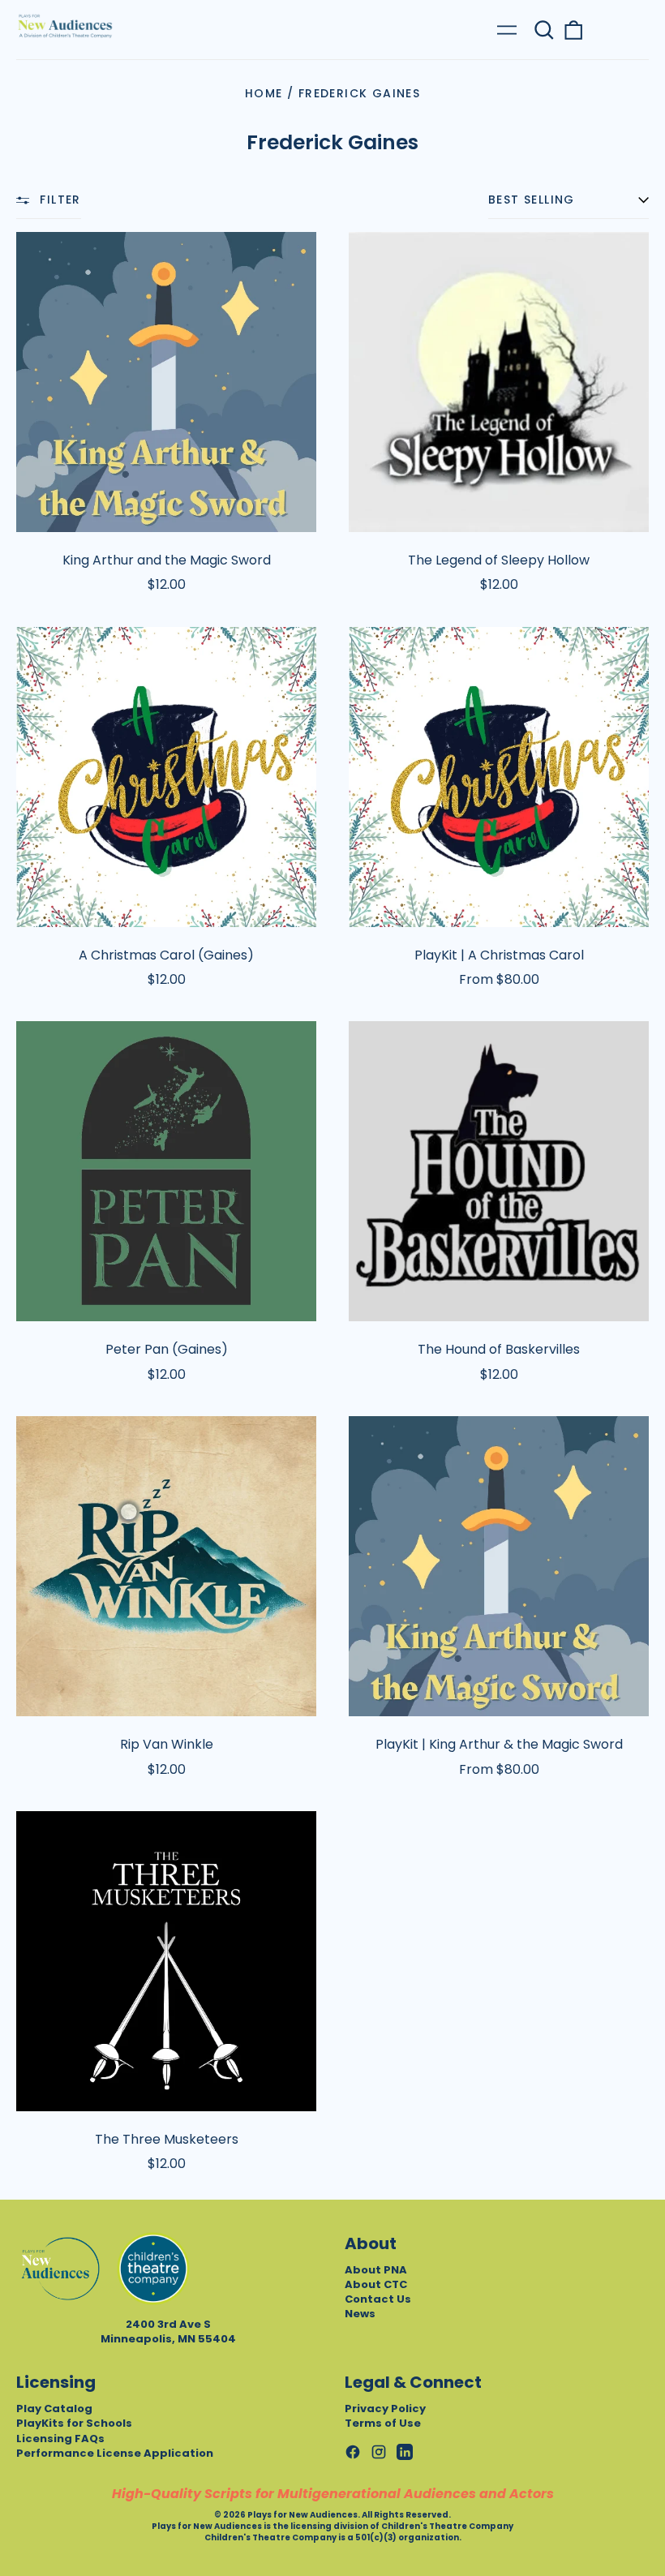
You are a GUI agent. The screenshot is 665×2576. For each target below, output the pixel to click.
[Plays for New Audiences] (65, 26)
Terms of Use (383, 2423)
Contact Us (378, 2299)
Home (264, 93)
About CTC (376, 2284)
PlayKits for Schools (74, 2423)
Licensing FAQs (60, 2439)
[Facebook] (353, 2452)
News (360, 2314)
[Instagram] (379, 2452)
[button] (544, 30)
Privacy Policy (385, 2409)
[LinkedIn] (405, 2452)
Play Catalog (54, 2409)
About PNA (376, 2270)
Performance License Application (115, 2453)
